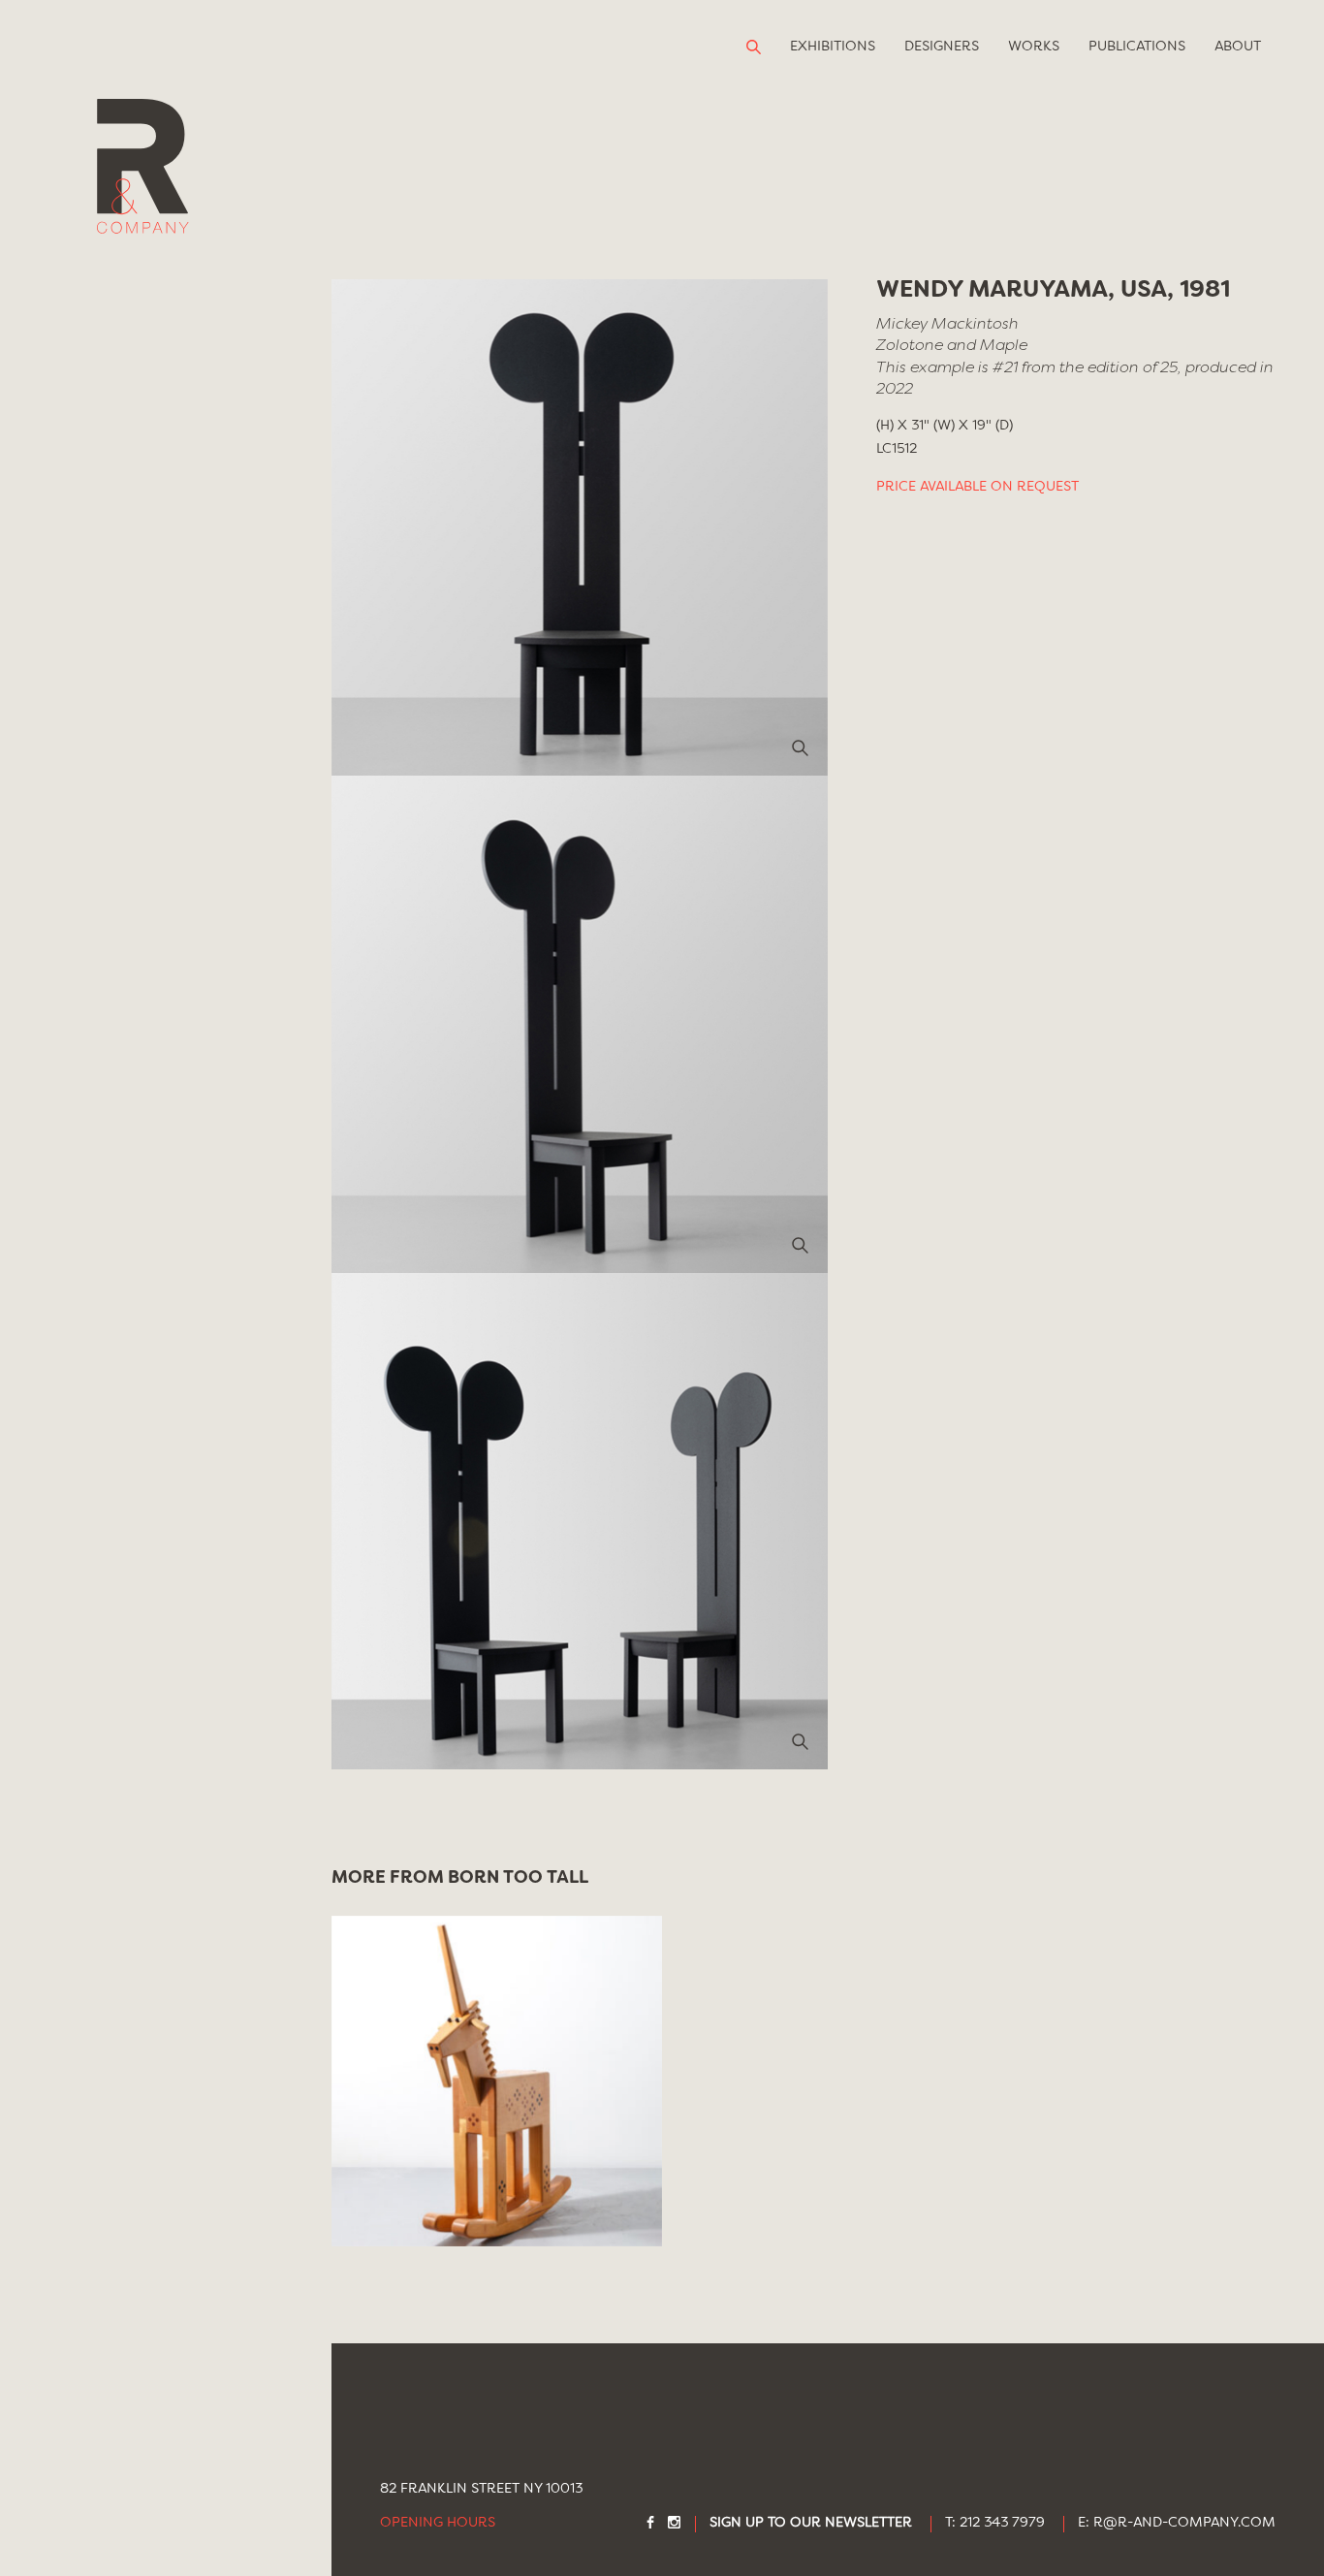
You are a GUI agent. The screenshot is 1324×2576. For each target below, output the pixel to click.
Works (1034, 47)
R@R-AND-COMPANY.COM (1184, 2523)
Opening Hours (438, 2523)
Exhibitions (833, 47)
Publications (1137, 47)
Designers (942, 47)
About (1238, 47)
